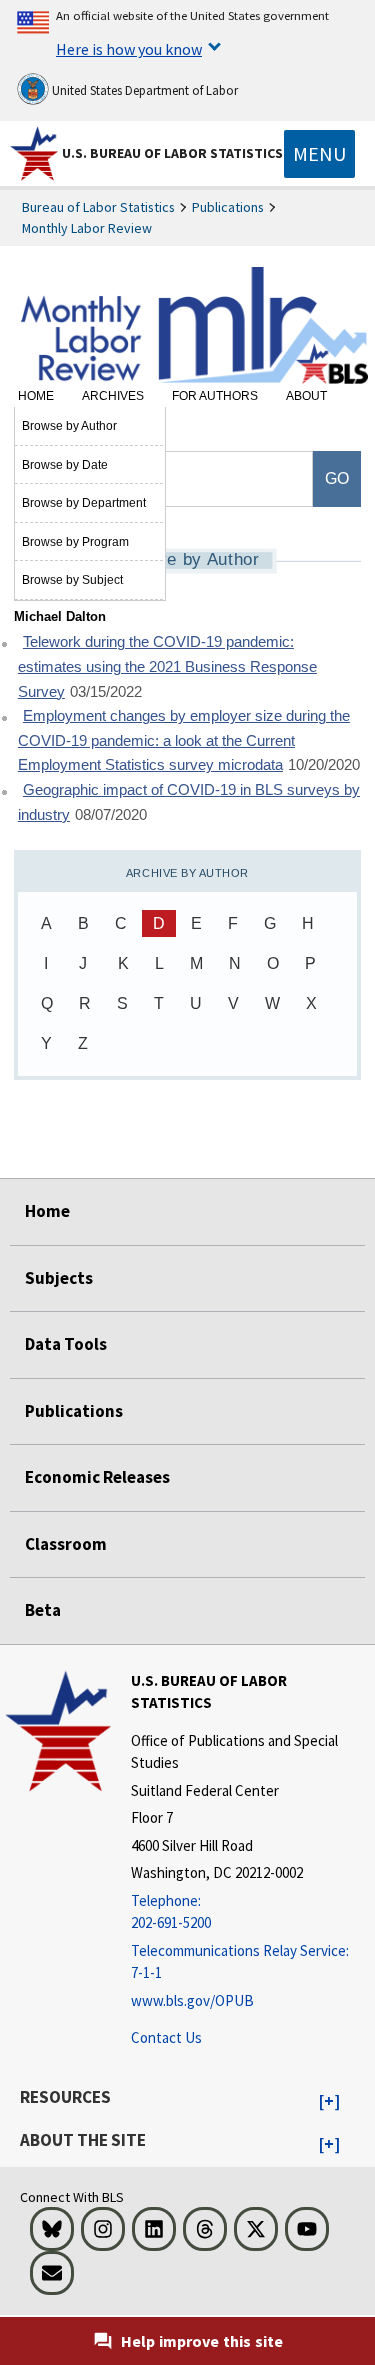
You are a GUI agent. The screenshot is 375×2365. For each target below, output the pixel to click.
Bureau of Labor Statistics (98, 207)
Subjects (59, 1278)
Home (36, 396)
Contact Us (166, 2037)
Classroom (66, 1544)
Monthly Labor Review (87, 228)
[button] (329, 2102)
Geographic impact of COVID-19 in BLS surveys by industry (189, 802)
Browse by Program (75, 542)
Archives (113, 396)
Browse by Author (69, 426)
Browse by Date (65, 465)
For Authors (215, 396)
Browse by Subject (72, 580)
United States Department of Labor (143, 90)
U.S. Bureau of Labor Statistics (172, 153)
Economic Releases (97, 1477)
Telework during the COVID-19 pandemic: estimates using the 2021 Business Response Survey (167, 666)
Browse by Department (84, 503)
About (306, 396)
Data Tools (66, 1344)
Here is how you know (129, 49)
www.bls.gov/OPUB (192, 2000)
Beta (43, 1610)
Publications (228, 207)
